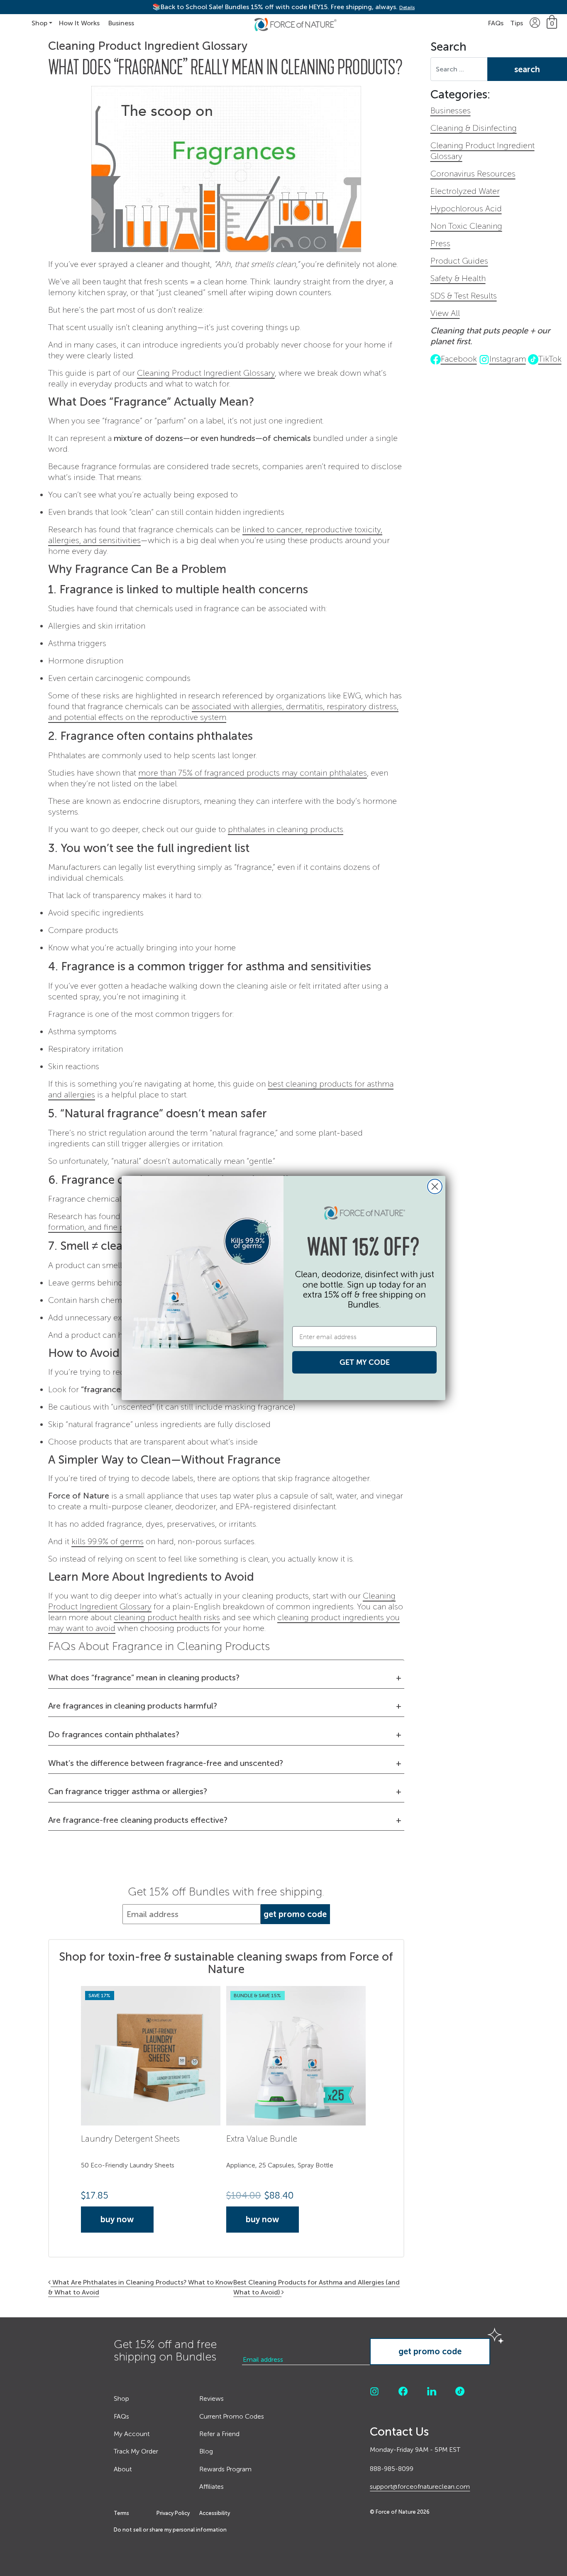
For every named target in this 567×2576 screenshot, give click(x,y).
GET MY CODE (365, 1362)
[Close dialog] (435, 1186)
